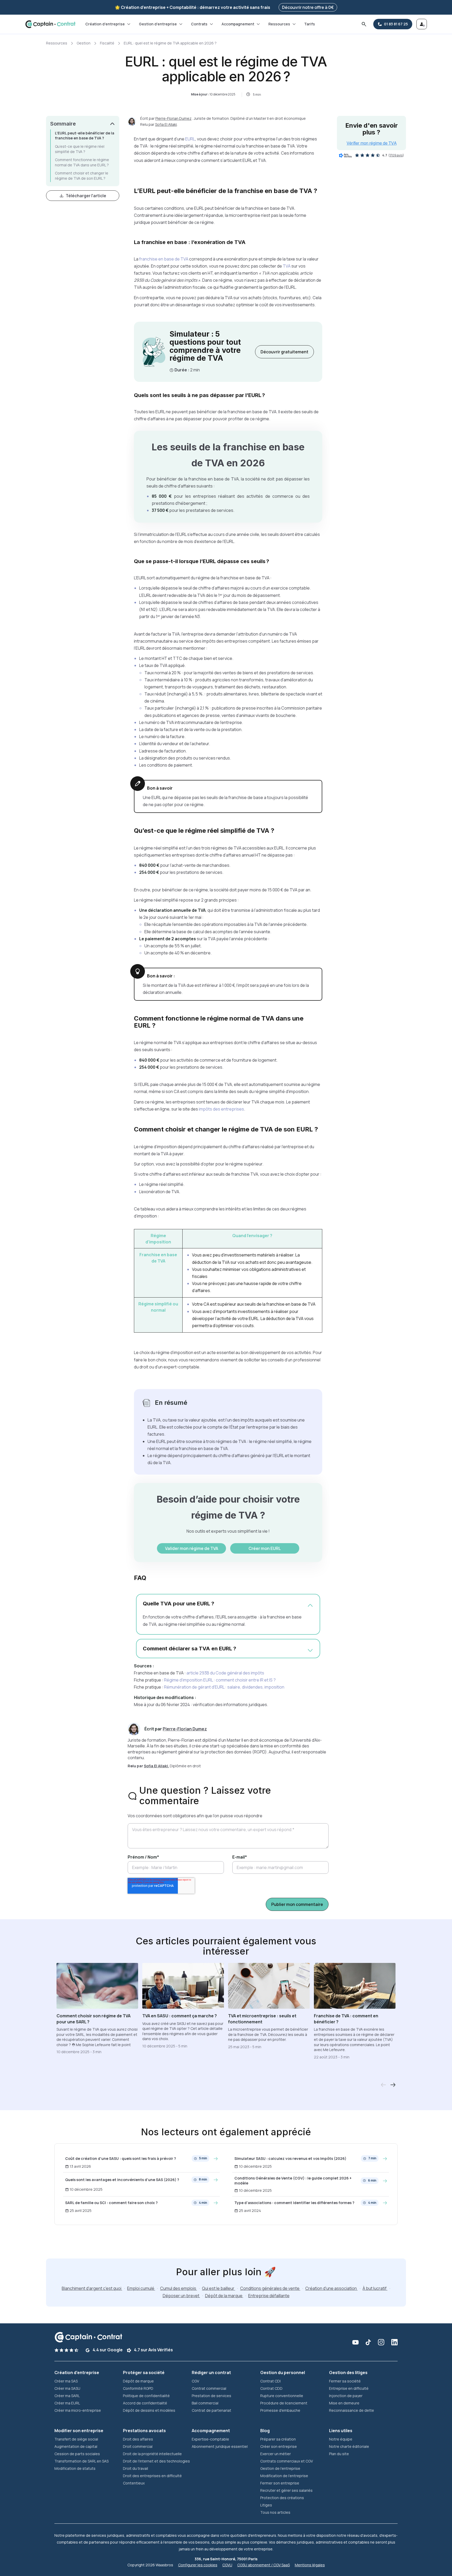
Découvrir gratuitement (284, 352)
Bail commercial (205, 2403)
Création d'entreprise (105, 24)
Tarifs (310, 24)
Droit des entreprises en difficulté (152, 2476)
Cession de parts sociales (77, 2454)
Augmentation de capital (76, 2446)
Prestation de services (211, 2396)
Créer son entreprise (279, 2446)
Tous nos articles (275, 2512)
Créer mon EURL (265, 1548)
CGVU (227, 2565)
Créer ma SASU (67, 2388)
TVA (287, 266)
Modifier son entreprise (79, 2431)
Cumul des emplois (179, 2288)
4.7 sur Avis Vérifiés (153, 2350)
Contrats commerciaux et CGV (287, 2461)
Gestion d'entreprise (158, 24)
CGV (195, 2381)
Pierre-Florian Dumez (173, 118)
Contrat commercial (209, 2388)
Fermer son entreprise (280, 2483)
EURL (190, 139)
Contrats (199, 24)
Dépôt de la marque (224, 2296)
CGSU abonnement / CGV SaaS (264, 2565)
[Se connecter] (422, 24)
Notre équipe (341, 2439)
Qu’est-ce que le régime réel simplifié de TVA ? (80, 149)
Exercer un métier (276, 2454)
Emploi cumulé (141, 2288)
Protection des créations (282, 2498)
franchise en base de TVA (164, 259)
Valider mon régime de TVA (192, 1548)
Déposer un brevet (181, 2296)
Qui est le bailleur (219, 2288)
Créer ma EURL (67, 2403)
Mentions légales (310, 2565)
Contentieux (134, 2483)
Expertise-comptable (210, 2439)
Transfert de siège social (76, 2439)
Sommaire (63, 124)
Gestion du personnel (283, 2373)
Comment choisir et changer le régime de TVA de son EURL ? (82, 176)
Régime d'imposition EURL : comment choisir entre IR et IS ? (220, 1680)
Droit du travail (135, 2468)
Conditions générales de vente (270, 2288)
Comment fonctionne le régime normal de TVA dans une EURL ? (82, 162)
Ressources (279, 24)
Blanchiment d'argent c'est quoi (92, 2288)
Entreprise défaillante (269, 2296)
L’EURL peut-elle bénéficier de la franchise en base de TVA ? (85, 136)
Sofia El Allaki (166, 124)
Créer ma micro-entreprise (78, 2410)
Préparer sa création (278, 2439)
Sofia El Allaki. (156, 1766)
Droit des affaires (138, 2439)
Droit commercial (138, 2446)
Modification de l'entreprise (284, 2476)
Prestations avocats (144, 2431)
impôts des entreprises (221, 1109)
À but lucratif (375, 2288)
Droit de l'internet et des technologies (156, 2461)
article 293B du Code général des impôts (225, 1673)
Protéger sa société (144, 2373)
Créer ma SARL (67, 2396)
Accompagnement (238, 24)
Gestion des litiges (348, 2373)
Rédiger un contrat (211, 2373)
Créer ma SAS (66, 2381)
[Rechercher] (364, 24)
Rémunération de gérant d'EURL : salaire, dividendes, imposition (224, 1687)
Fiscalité (107, 43)
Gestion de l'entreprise (280, 2468)
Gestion (84, 43)
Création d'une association (331, 2288)
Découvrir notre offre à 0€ (308, 7)
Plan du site (339, 2454)
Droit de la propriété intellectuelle (152, 2454)
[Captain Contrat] (50, 24)
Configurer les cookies (198, 2565)
